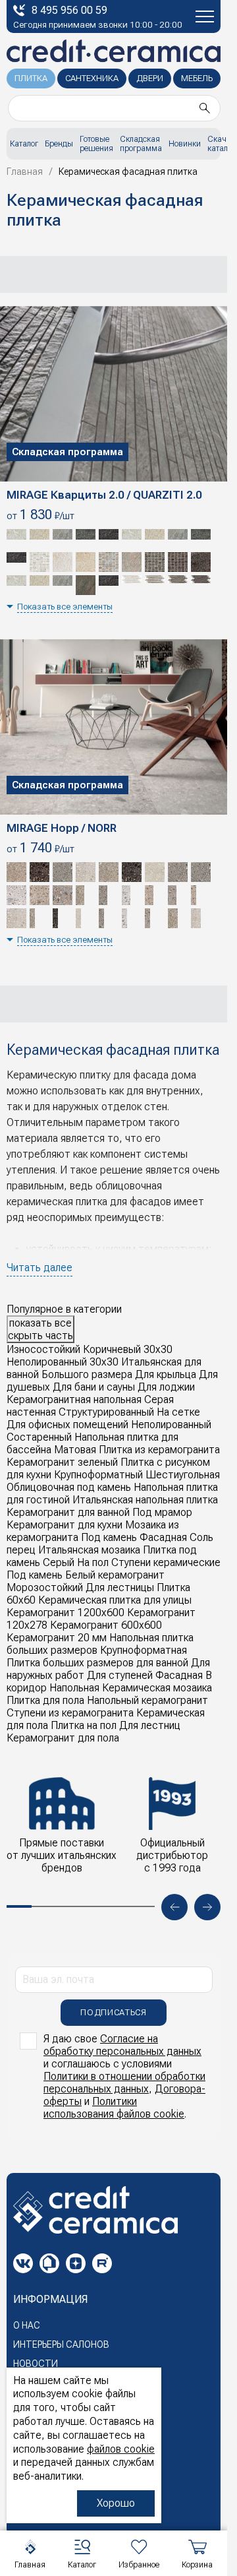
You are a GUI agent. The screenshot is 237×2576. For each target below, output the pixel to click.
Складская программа (141, 144)
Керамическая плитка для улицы (115, 1600)
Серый (59, 1562)
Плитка (31, 78)
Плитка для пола (45, 1700)
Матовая (75, 1450)
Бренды (59, 144)
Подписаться (113, 2012)
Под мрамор (162, 1512)
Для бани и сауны (94, 1387)
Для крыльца (166, 1374)
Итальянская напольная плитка (145, 1500)
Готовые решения (96, 144)
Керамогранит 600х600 (106, 1625)
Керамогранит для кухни (65, 1525)
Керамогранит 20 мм (57, 1638)
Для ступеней (120, 1675)
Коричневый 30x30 (128, 1349)
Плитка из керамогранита (159, 1450)
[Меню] (205, 16)
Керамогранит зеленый (62, 1462)
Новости (36, 2364)
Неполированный (171, 1425)
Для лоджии (166, 1387)
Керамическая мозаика (157, 1688)
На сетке (178, 1412)
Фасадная (163, 1537)
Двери (150, 78)
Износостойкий (43, 1349)
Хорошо (116, 2503)
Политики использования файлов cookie (114, 2108)
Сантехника (92, 78)
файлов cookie (121, 2449)
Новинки (185, 144)
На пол (93, 1562)
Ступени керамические (166, 1562)
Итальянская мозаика (89, 1550)
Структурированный (106, 1412)
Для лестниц (150, 1725)
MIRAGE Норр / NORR (62, 828)
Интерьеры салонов (61, 2344)
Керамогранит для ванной (68, 1512)
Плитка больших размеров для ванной (97, 1663)
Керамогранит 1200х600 (66, 1613)
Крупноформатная (144, 1650)
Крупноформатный (98, 1475)
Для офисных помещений (67, 1425)
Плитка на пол (84, 1725)
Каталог (24, 144)
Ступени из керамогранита (70, 1713)
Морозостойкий (45, 1587)
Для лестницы (120, 1587)
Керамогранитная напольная (74, 1399)
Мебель (197, 78)
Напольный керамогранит (147, 1700)
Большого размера (87, 1374)
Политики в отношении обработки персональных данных (124, 2083)
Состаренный (39, 1437)
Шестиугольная (183, 1475)
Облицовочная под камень (69, 1487)
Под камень (109, 1537)
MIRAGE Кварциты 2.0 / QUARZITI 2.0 (104, 495)
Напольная (74, 1688)
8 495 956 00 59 (69, 10)
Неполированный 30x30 (63, 1362)
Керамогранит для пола (63, 1738)
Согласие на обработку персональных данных (122, 2045)
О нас (27, 2325)
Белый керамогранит (115, 1575)
